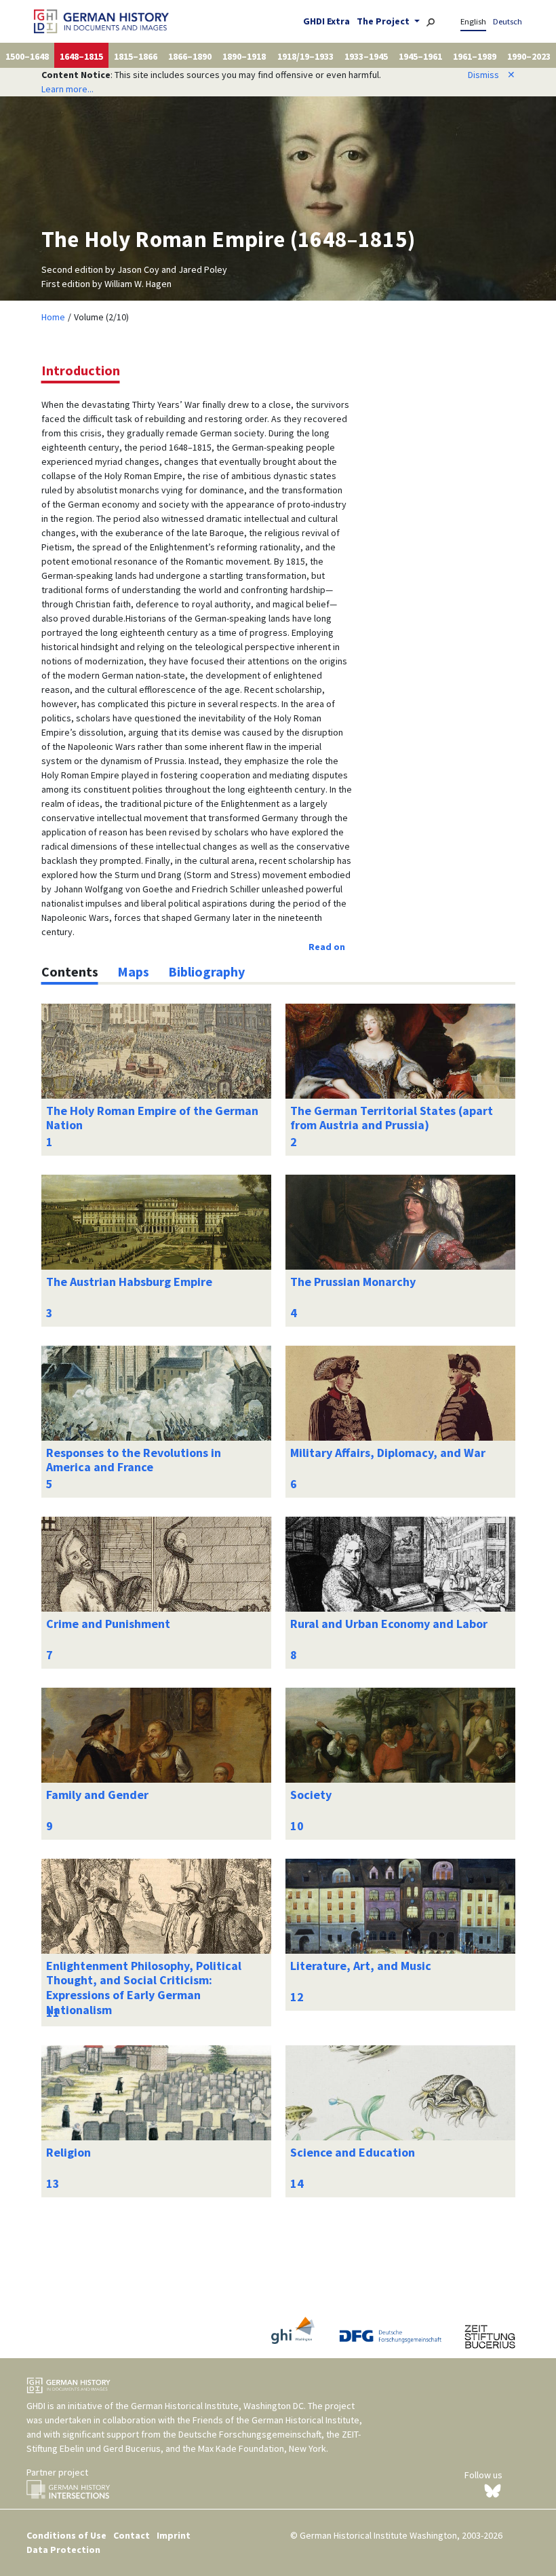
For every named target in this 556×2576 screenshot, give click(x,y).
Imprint (174, 2535)
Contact (132, 2535)
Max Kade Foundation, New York (262, 2448)
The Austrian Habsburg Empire (129, 1282)
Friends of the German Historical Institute (276, 2420)
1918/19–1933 (305, 56)
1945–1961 (420, 56)
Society (311, 1795)
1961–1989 (475, 56)
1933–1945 (366, 56)
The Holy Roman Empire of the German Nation (152, 1118)
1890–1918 (244, 56)
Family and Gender (97, 1795)
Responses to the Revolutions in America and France (134, 1460)
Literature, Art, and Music (361, 1966)
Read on (327, 947)
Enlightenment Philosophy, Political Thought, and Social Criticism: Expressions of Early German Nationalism (144, 1988)
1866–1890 (190, 56)
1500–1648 (27, 56)
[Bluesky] (493, 2490)
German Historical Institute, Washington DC (217, 2406)
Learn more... (67, 89)
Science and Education (353, 2152)
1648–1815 (81, 56)
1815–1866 (136, 56)
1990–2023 (529, 56)
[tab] (70, 972)
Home (53, 317)
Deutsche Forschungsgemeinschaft (250, 2434)
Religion (68, 2152)
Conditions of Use (66, 2535)
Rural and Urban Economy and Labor (389, 1624)
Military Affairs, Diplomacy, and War (388, 1453)
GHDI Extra (326, 21)
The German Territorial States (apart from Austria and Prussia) (392, 1118)
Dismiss (492, 75)
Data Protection (63, 2550)
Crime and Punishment (108, 1624)
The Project (384, 21)
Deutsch (508, 21)
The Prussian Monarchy (353, 1282)
